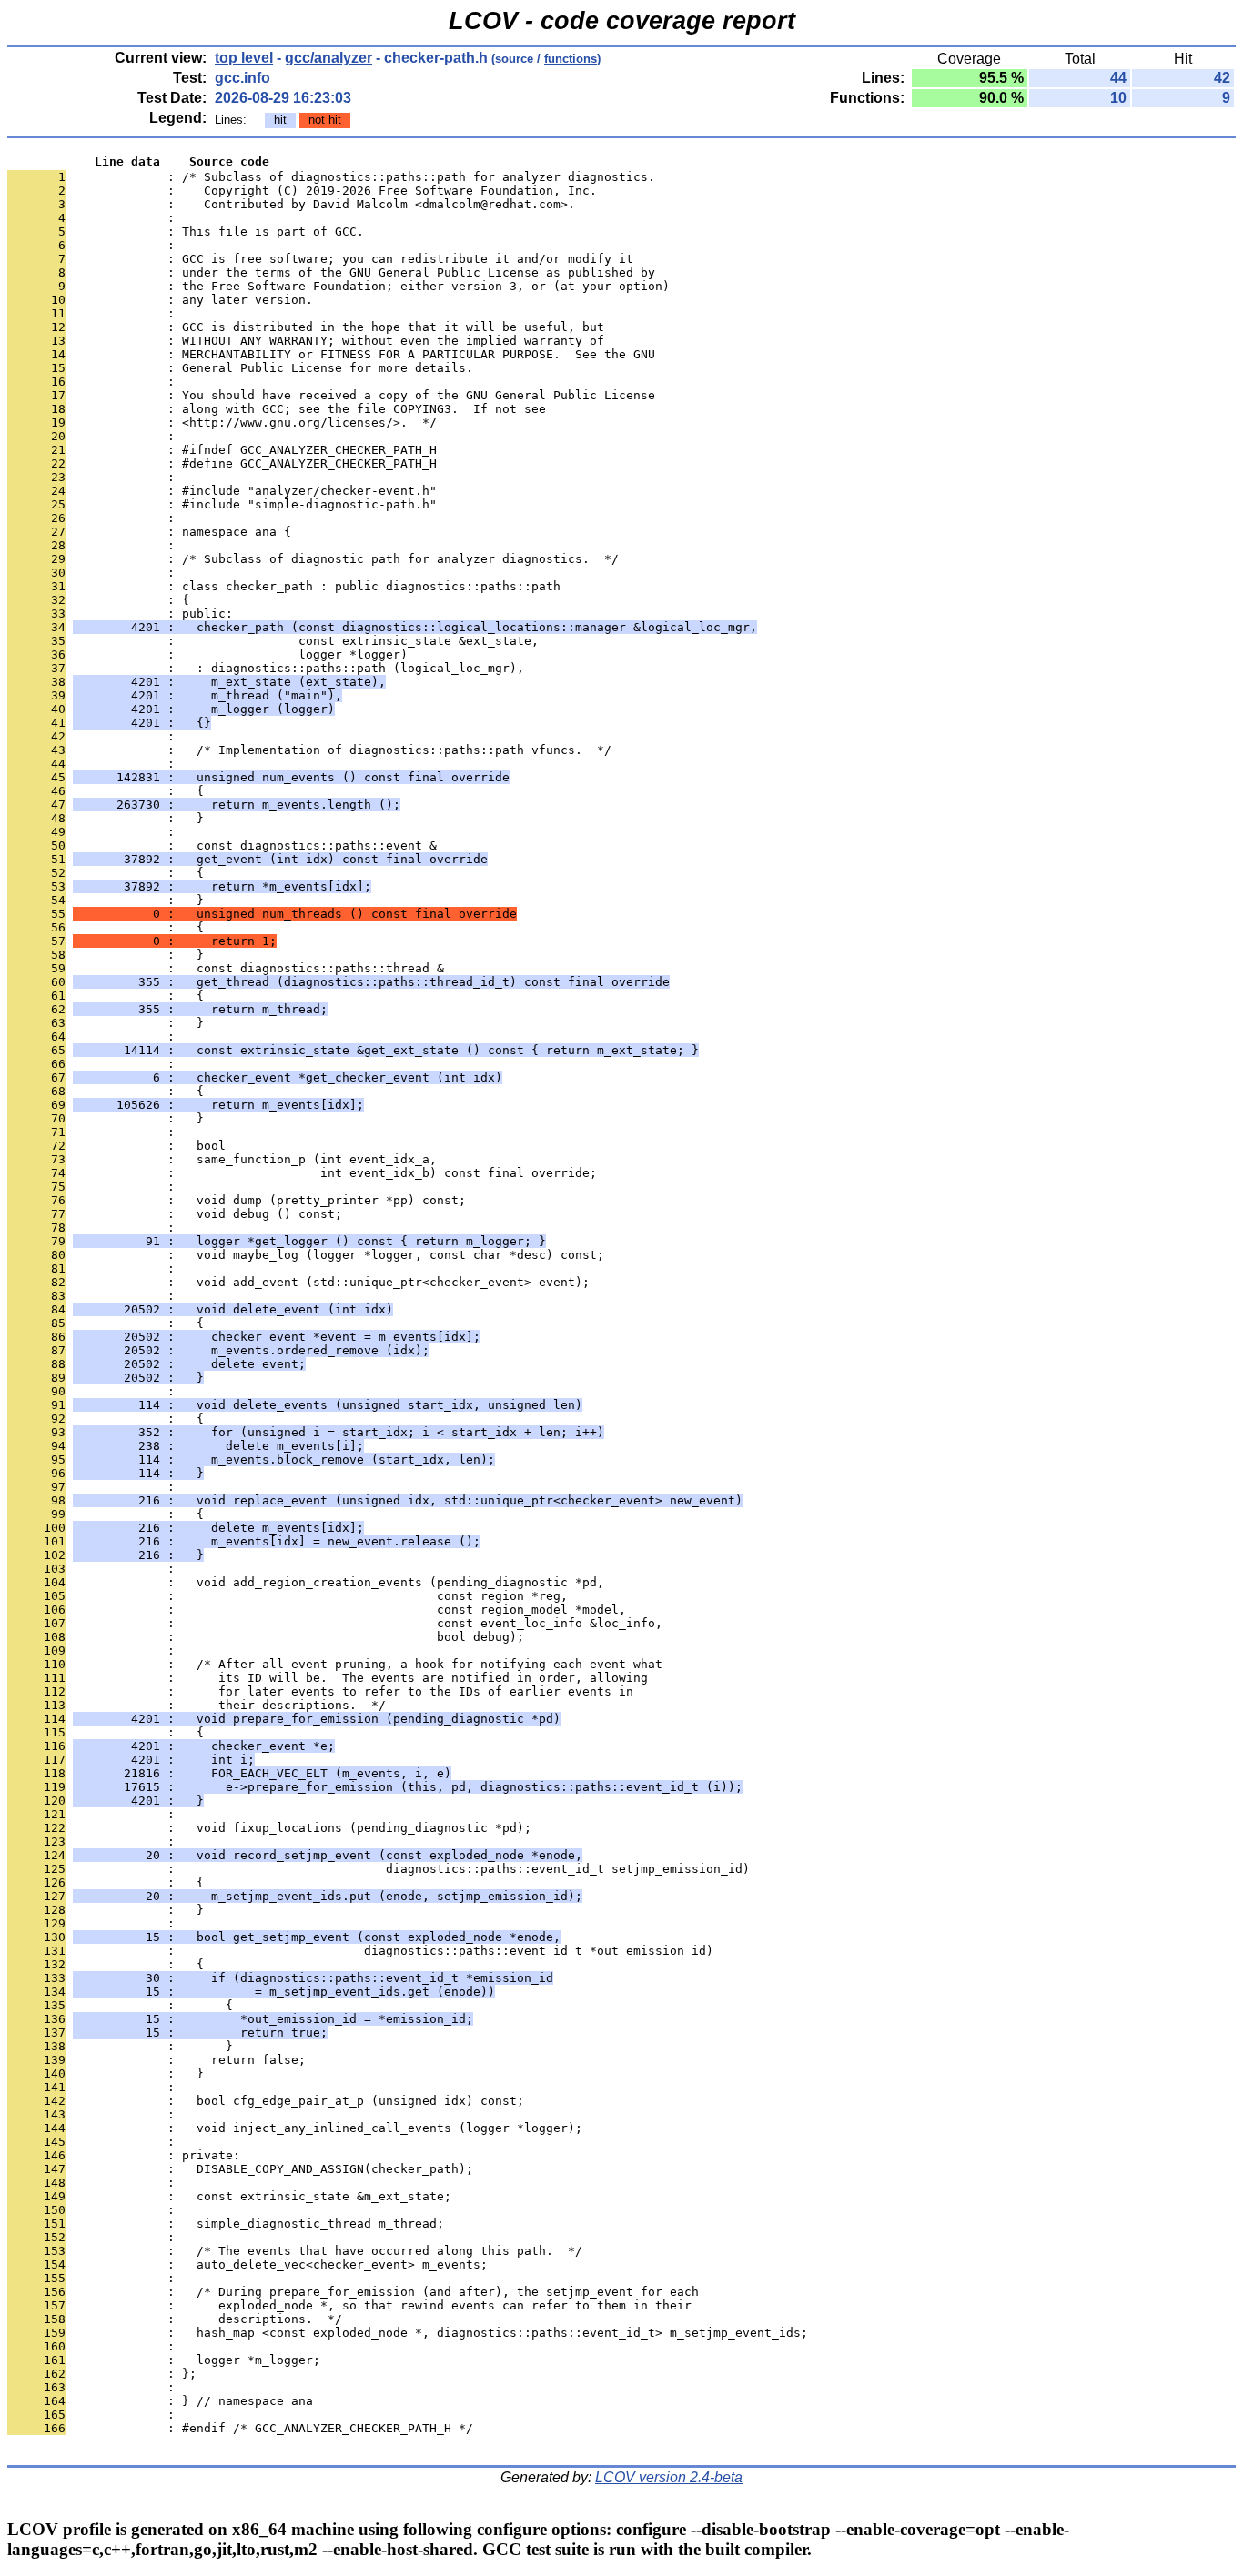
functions (571, 59)
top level (244, 58)
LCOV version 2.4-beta (669, 2477)
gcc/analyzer (328, 58)
